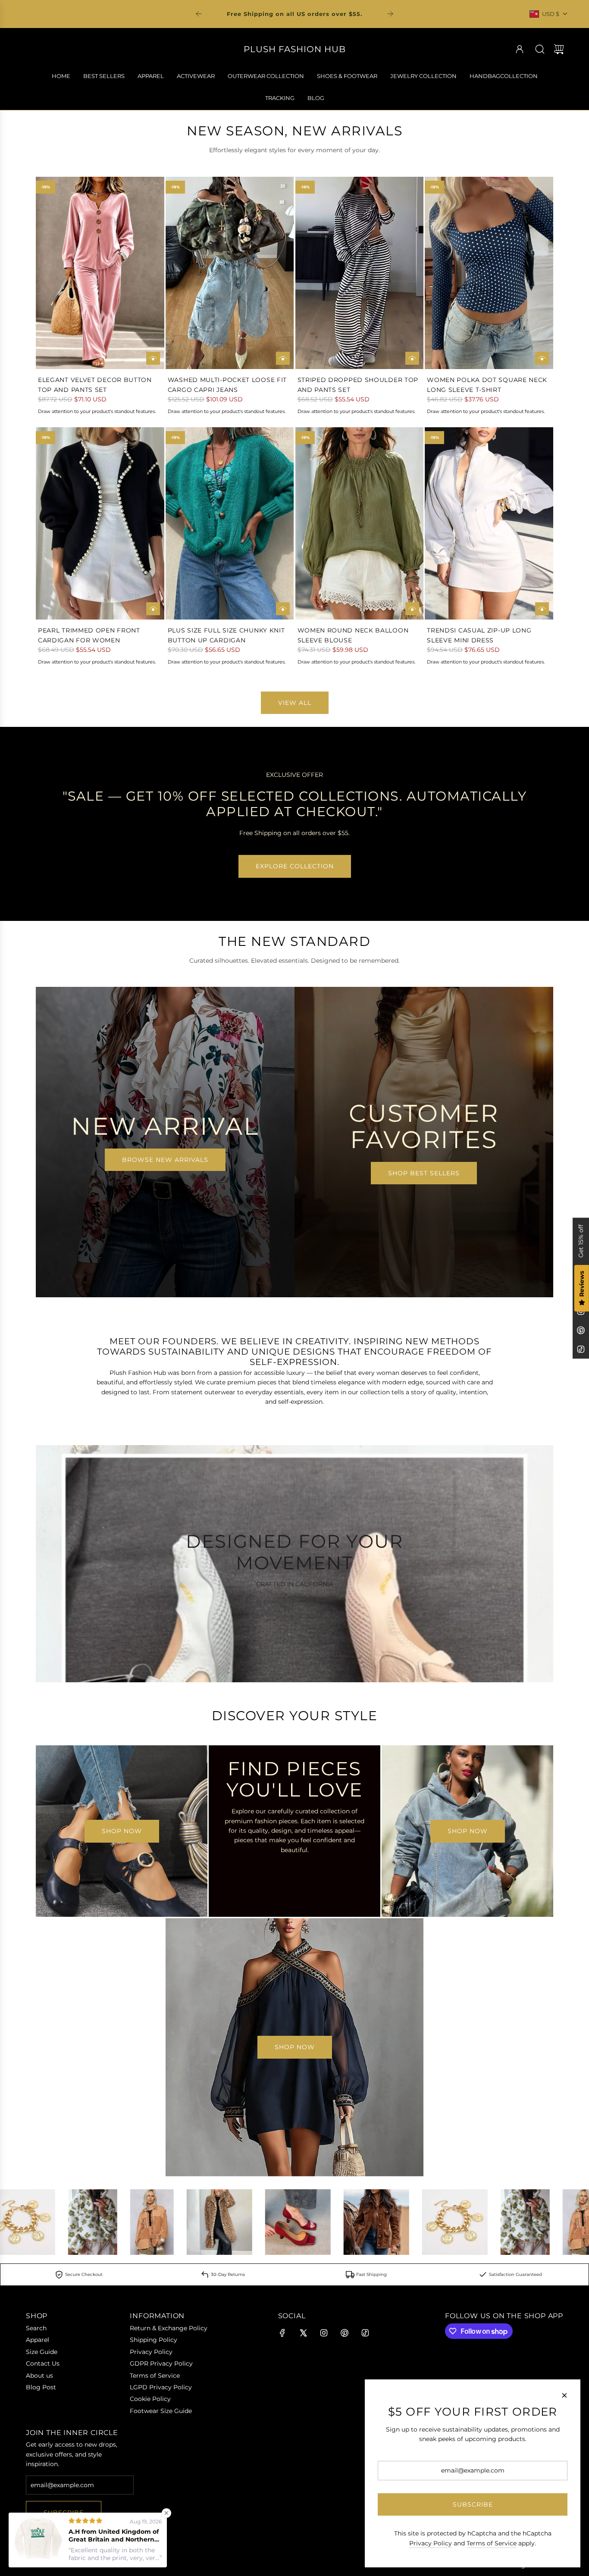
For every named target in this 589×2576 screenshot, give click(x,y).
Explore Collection (295, 866)
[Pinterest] (581, 1330)
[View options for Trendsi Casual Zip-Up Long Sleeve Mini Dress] (542, 609)
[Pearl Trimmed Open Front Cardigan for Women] (100, 524)
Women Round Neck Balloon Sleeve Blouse (353, 635)
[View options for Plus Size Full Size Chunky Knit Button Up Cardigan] (283, 609)
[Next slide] (390, 14)
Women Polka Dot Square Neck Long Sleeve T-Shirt (487, 385)
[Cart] (559, 49)
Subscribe (473, 2504)
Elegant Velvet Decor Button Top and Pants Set (95, 385)
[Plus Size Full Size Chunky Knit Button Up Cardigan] (230, 524)
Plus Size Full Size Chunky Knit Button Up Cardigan (226, 635)
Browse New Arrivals (165, 1160)
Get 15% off (581, 1241)
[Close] (564, 2395)
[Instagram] (324, 2333)
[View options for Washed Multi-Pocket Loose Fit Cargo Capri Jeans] (283, 358)
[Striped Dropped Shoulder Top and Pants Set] (360, 273)
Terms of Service (492, 2543)
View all (295, 703)
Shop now (122, 1831)
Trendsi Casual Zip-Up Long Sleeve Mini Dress (479, 635)
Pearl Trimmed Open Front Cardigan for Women (89, 635)
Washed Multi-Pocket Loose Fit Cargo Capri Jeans (227, 385)
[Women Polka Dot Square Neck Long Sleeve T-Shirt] (489, 273)
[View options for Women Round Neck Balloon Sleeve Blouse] (412, 609)
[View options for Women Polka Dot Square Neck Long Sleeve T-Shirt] (542, 358)
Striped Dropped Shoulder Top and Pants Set (358, 385)
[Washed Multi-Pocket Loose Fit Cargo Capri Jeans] (230, 273)
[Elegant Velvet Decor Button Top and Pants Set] (100, 273)
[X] (303, 2333)
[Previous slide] (199, 14)
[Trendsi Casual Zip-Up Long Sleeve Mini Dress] (489, 524)
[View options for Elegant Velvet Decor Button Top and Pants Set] (153, 358)
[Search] (540, 49)
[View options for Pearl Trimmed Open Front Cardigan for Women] (153, 609)
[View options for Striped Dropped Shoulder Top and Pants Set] (412, 358)
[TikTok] (581, 1349)
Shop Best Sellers (424, 1173)
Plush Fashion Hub (295, 49)
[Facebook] (282, 2333)
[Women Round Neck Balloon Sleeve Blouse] (360, 524)
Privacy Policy (431, 2543)
